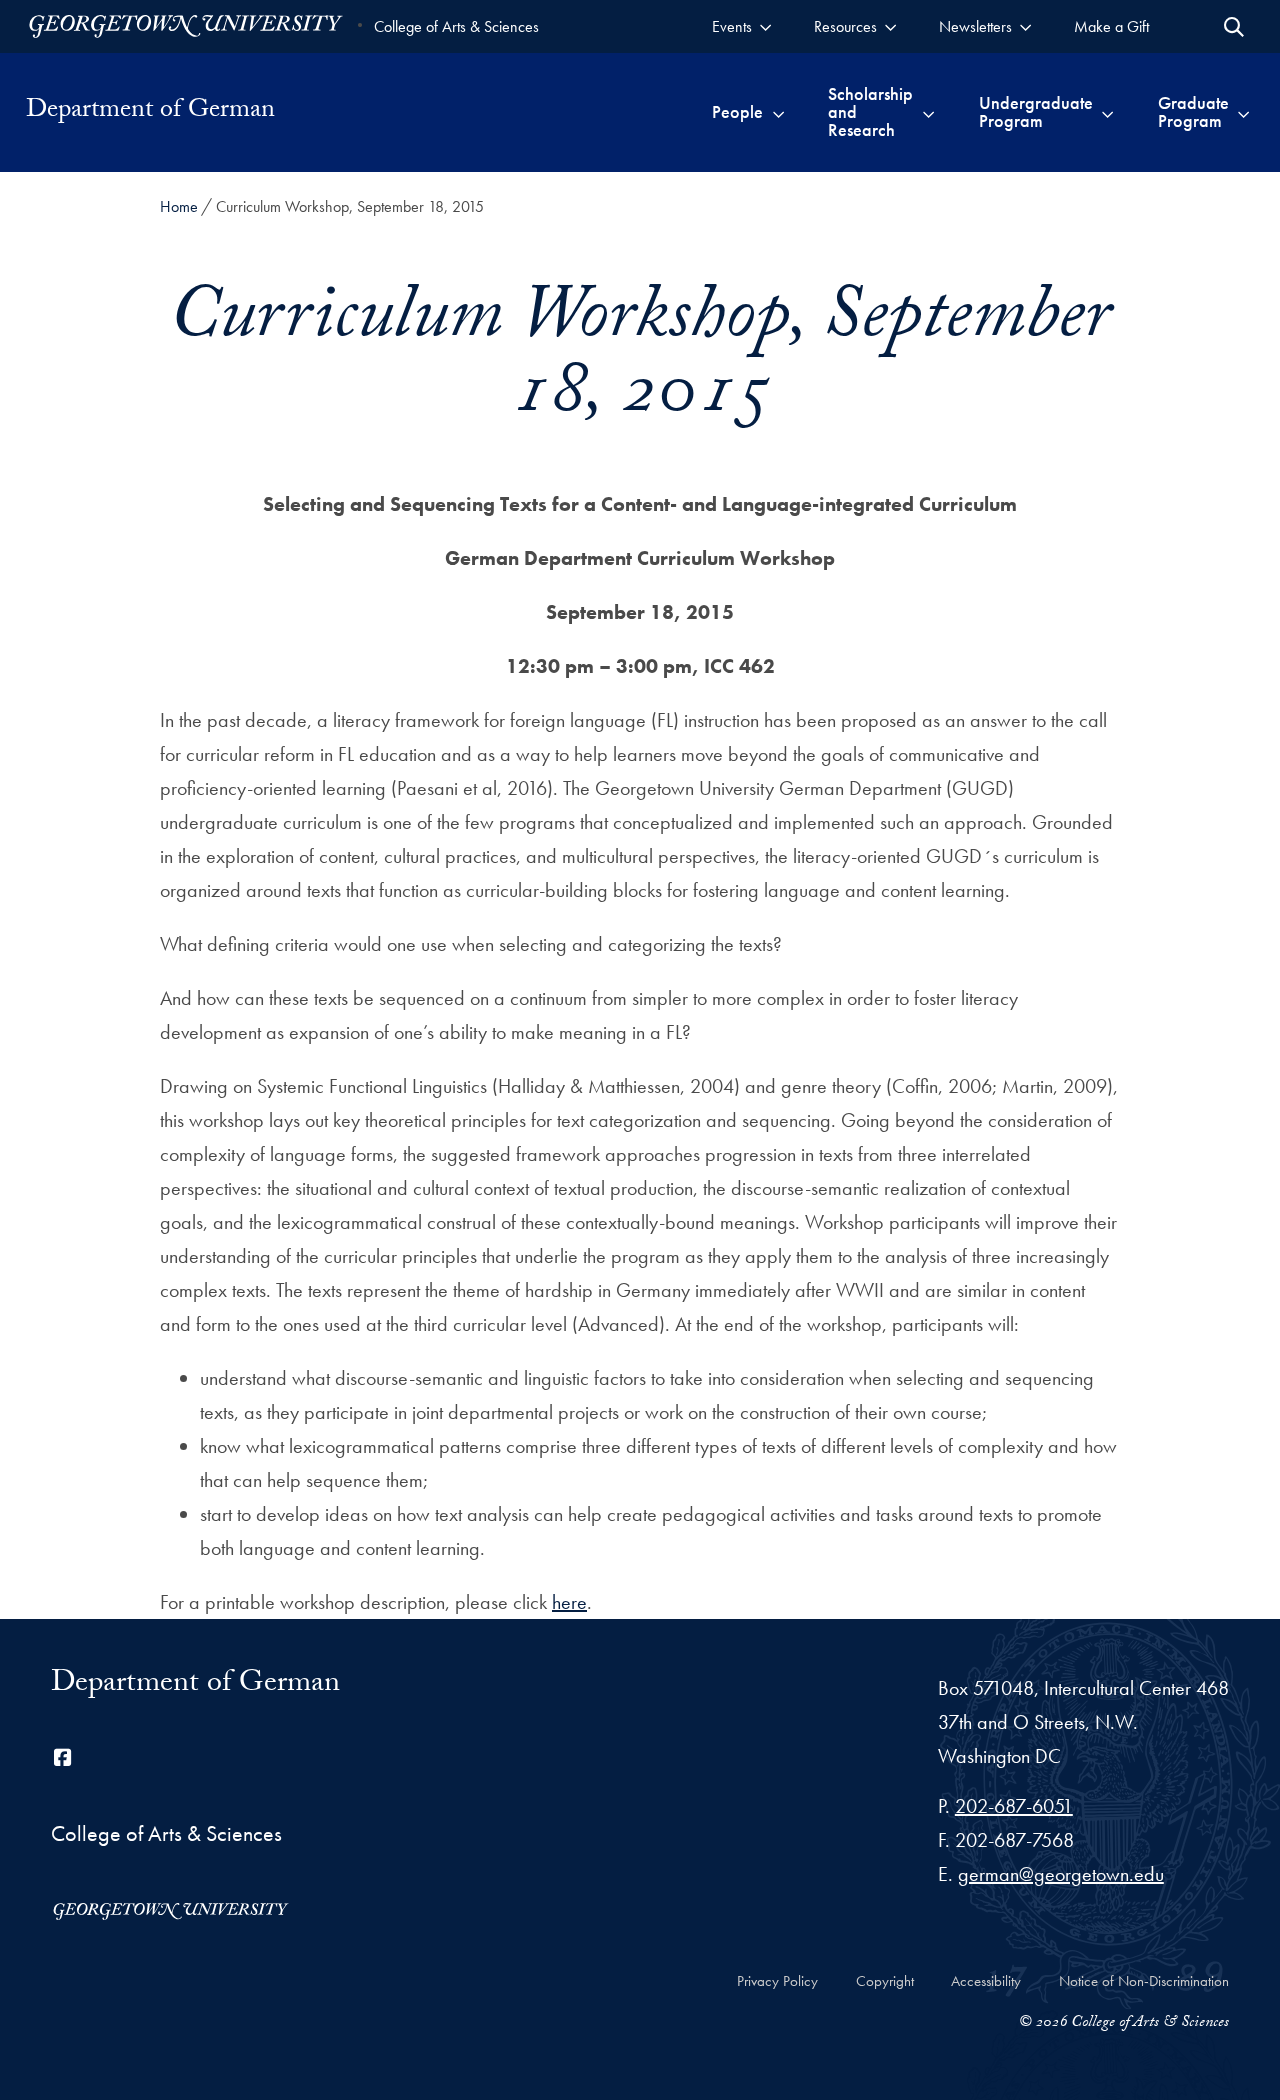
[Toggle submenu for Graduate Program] (1243, 112)
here (569, 1602)
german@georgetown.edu (1061, 1874)
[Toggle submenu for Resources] (890, 26)
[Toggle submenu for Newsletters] (1025, 26)
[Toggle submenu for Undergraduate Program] (1107, 112)
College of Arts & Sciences (456, 26)
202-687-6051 (1014, 1806)
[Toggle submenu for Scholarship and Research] (928, 112)
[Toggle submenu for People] (778, 112)
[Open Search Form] (1234, 27)
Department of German (150, 112)
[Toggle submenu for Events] (765, 26)
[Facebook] (63, 1758)
